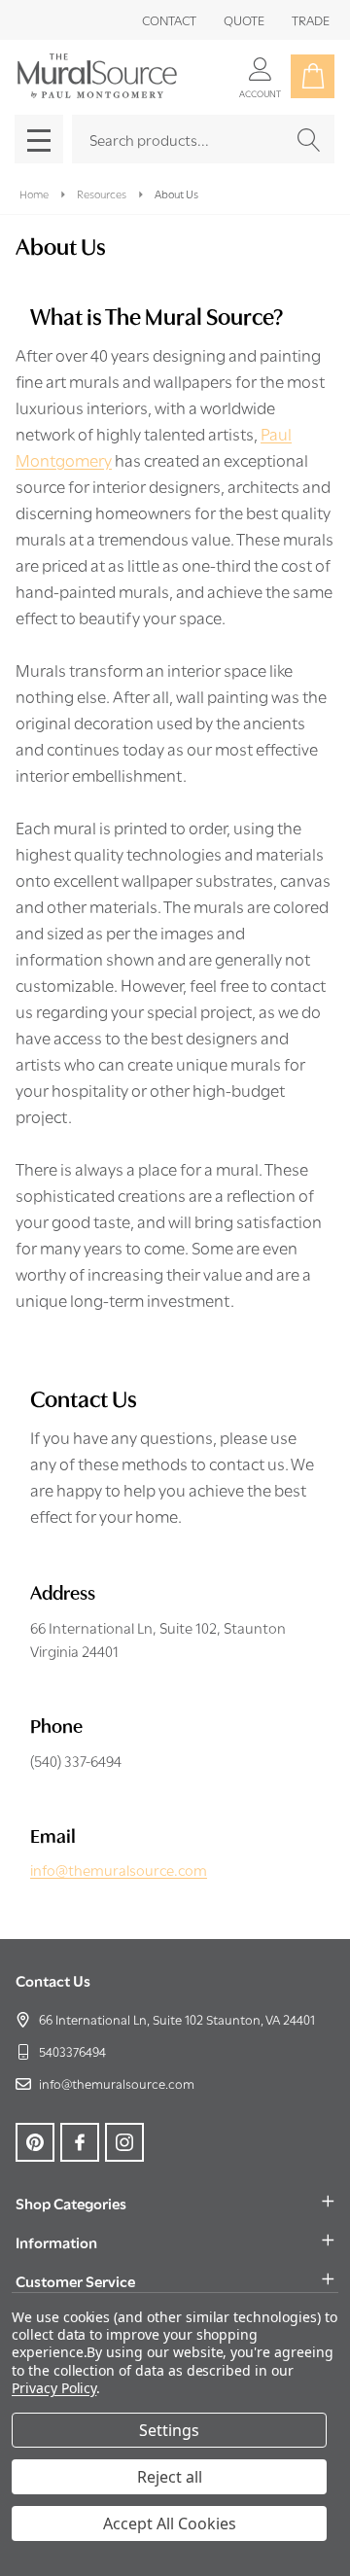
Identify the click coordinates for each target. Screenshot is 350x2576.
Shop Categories (71, 2203)
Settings (169, 2430)
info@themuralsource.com (119, 1869)
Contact (169, 19)
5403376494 (72, 2051)
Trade (311, 19)
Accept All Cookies (170, 2523)
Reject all (170, 2477)
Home (34, 194)
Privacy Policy (54, 2388)
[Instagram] (124, 2142)
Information (56, 2241)
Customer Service (75, 2280)
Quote (244, 19)
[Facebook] (80, 2142)
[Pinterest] (35, 2142)
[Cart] (313, 76)
